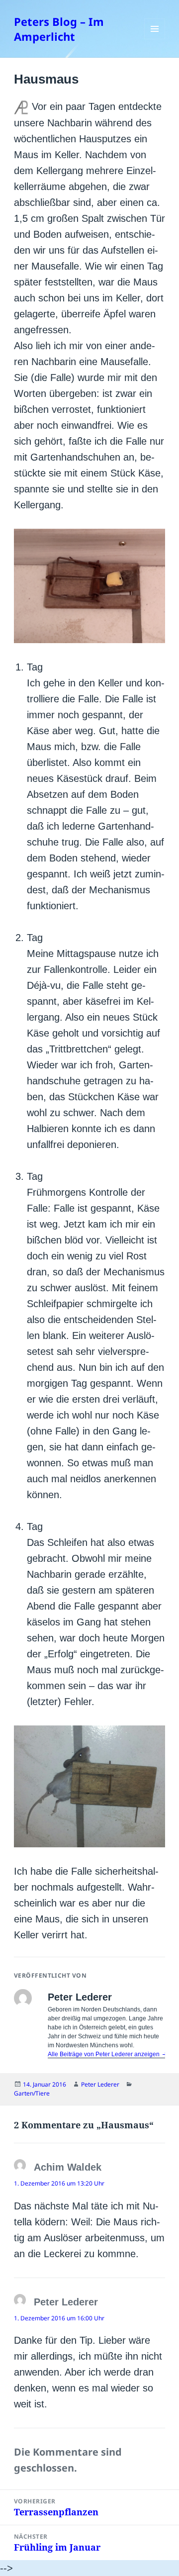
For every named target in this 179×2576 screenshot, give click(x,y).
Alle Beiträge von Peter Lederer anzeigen (104, 2054)
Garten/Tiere (32, 2093)
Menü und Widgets (155, 39)
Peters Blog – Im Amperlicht (59, 29)
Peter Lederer (100, 2084)
